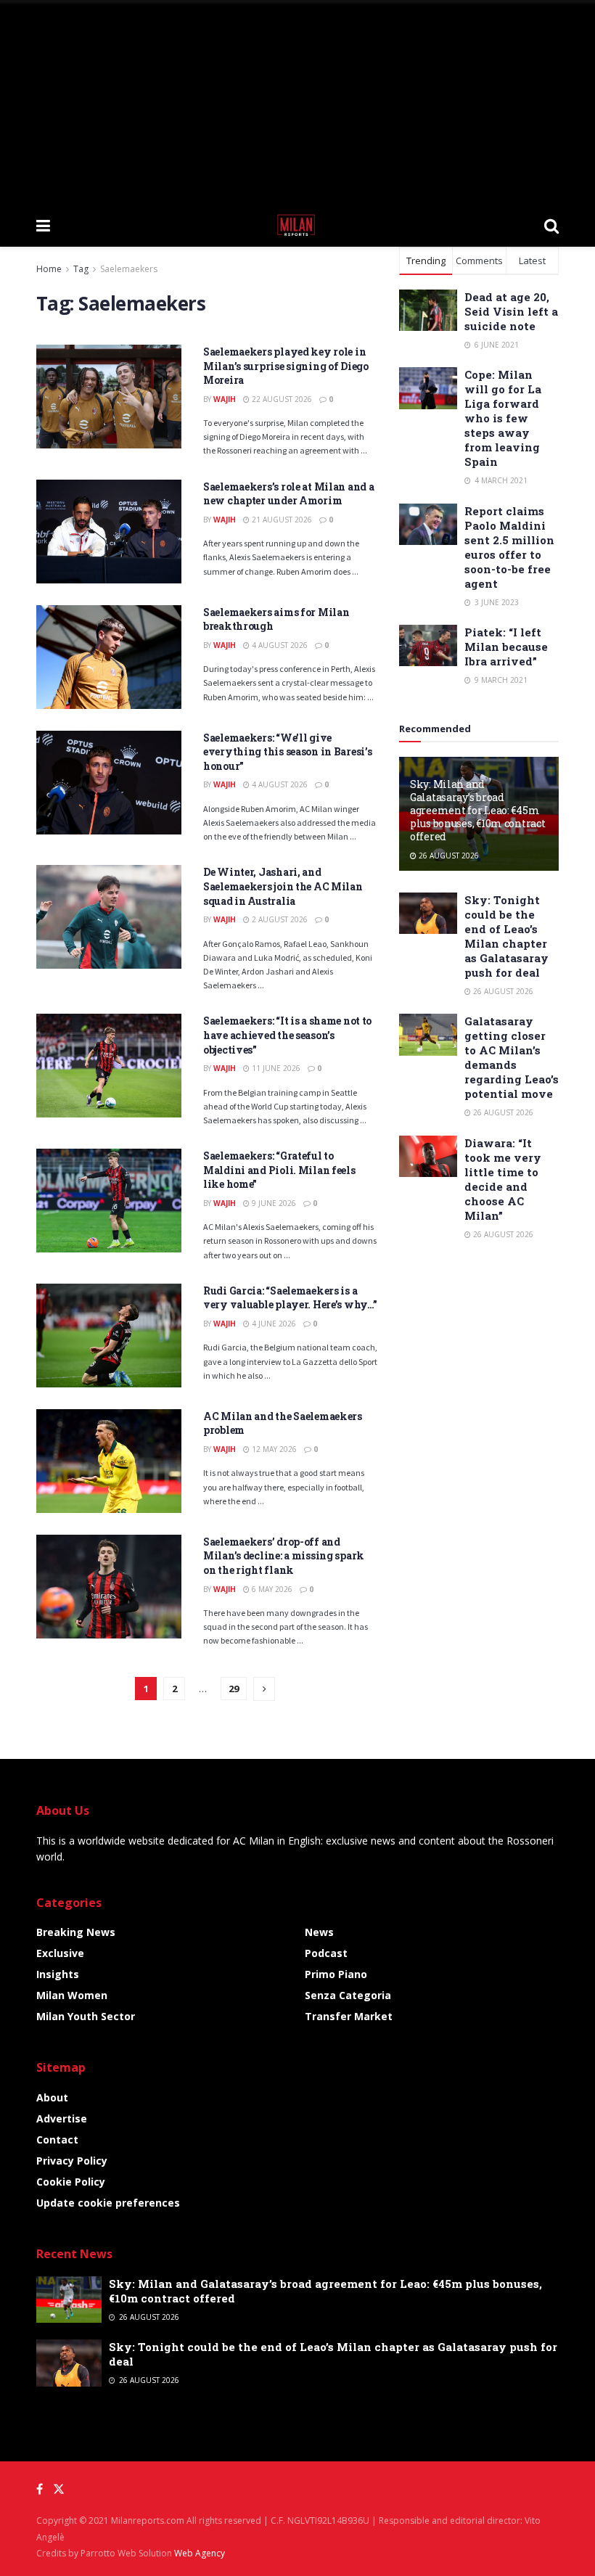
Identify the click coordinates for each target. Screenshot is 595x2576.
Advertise (62, 2118)
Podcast (326, 1953)
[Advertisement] (297, 102)
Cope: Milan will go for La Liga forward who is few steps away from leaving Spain (503, 418)
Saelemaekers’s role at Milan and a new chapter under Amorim (288, 494)
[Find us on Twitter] (59, 2489)
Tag (81, 269)
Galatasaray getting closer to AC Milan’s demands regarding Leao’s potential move (512, 1057)
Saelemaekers (129, 269)
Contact (57, 2140)
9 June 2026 (273, 1203)
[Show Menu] (43, 225)
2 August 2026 (279, 919)
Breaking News (76, 1932)
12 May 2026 (273, 1449)
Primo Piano (336, 1974)
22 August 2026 (281, 399)
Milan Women (72, 1995)
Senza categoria (348, 1995)
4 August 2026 (279, 645)
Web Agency (200, 2553)
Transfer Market (349, 2016)
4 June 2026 (273, 1324)
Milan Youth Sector (86, 2016)
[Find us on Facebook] (40, 2489)
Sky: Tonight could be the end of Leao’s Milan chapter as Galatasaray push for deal (506, 936)
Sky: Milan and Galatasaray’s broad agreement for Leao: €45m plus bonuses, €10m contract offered (477, 811)
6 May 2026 (271, 1589)
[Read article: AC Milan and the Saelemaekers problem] (109, 1461)
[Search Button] (551, 225)
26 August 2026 (448, 856)
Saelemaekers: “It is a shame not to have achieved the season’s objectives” (287, 1035)
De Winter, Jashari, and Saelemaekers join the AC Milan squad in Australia (283, 886)
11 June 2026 (275, 1068)
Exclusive (60, 1953)
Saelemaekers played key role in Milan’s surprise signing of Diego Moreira (286, 366)
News (319, 1932)
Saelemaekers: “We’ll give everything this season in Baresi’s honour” (287, 752)
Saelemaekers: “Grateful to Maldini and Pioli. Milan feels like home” (279, 1170)
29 (234, 1689)
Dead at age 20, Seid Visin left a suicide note (511, 311)
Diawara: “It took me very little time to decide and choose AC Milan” (503, 1179)
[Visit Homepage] (297, 225)
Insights (58, 1974)
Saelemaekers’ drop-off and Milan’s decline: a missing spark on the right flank (284, 1556)
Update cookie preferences (108, 2203)
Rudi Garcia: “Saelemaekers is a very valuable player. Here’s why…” (290, 1298)
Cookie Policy (71, 2182)
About (52, 2097)
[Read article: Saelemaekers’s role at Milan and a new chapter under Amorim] (109, 532)
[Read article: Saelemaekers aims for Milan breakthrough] (109, 657)
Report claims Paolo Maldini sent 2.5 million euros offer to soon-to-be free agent (509, 547)
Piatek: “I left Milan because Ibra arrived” (506, 647)
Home (49, 269)
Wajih (225, 399)
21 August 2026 (281, 520)
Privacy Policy (72, 2161)
